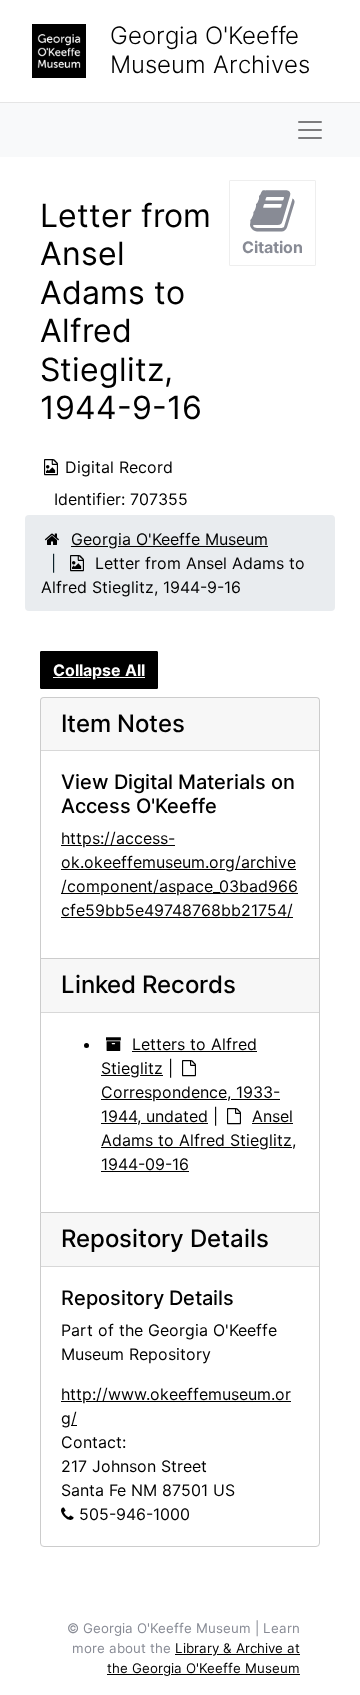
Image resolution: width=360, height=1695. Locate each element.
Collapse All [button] (99, 670)
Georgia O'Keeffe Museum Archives (210, 50)
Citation (272, 247)
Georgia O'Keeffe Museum (169, 539)
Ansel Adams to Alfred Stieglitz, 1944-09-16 (198, 1140)
